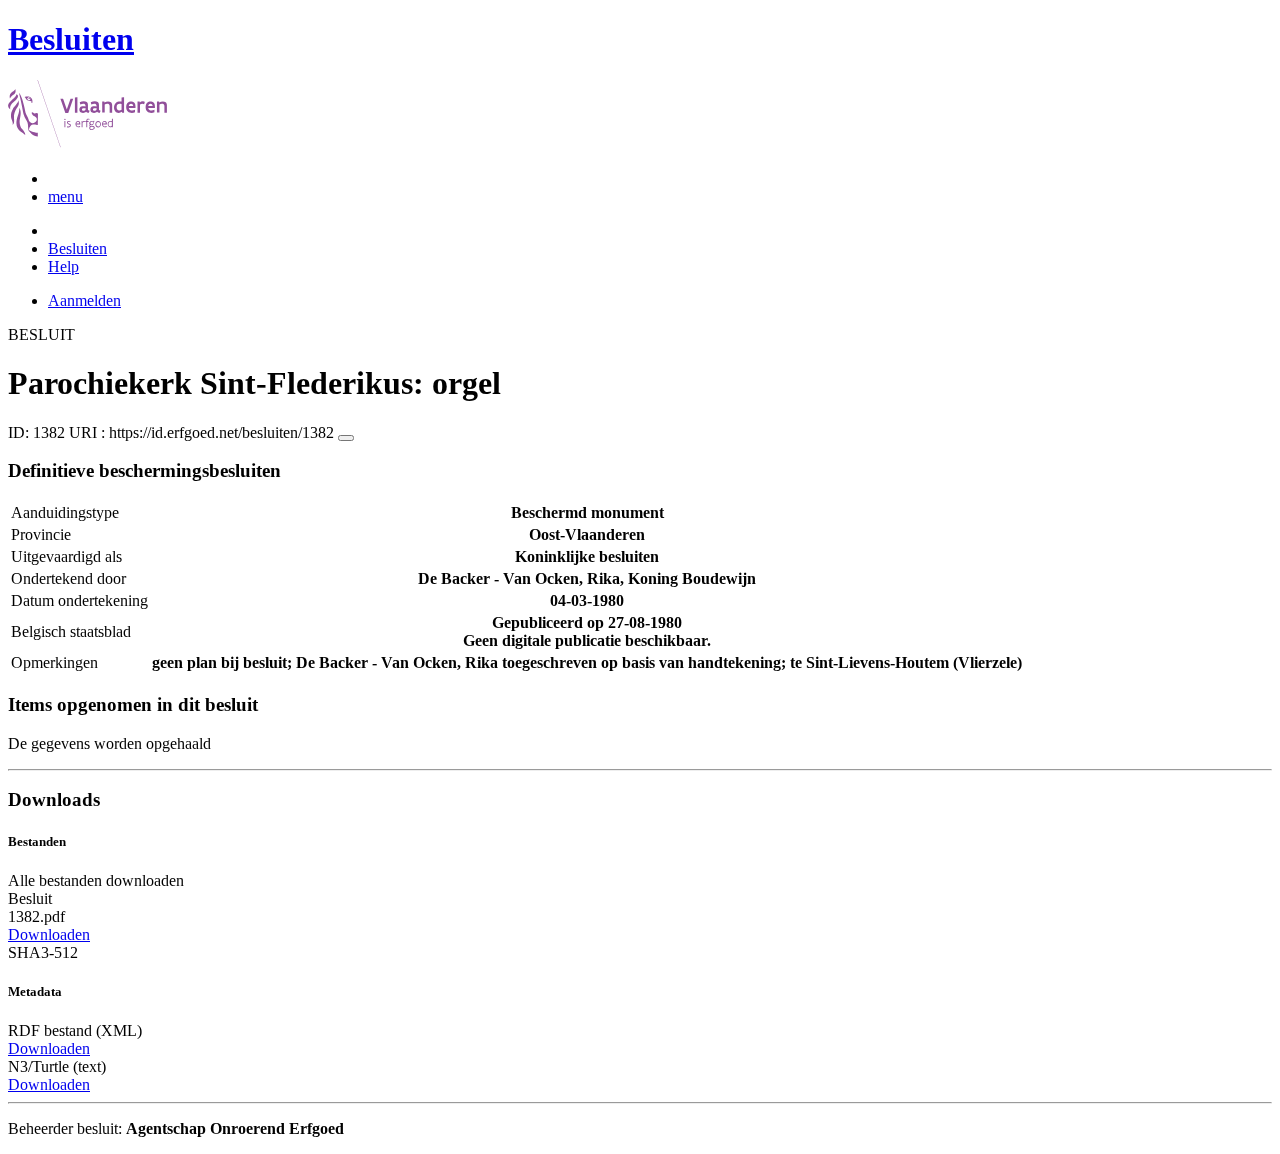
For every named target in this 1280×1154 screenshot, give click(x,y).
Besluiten (77, 248)
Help (63, 266)
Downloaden (49, 934)
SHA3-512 (43, 952)
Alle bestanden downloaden (96, 880)
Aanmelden (84, 300)
